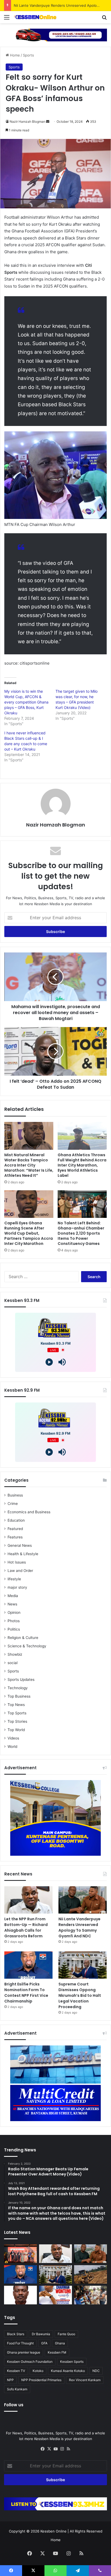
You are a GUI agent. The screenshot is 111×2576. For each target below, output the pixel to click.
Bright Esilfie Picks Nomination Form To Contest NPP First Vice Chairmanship (26, 1993)
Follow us (14, 2405)
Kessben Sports (72, 2362)
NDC (96, 2371)
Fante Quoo (66, 2334)
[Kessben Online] (35, 17)
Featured (15, 1529)
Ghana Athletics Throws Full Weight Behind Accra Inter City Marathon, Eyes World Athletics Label (82, 1165)
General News (20, 1545)
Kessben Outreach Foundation (30, 2362)
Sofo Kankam (17, 2389)
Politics (14, 1629)
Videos (13, 1738)
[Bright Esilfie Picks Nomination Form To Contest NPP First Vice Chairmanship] (28, 1965)
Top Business (19, 1696)
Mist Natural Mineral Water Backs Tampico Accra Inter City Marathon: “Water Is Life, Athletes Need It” (29, 1165)
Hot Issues (17, 1562)
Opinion (14, 1612)
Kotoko (38, 2371)
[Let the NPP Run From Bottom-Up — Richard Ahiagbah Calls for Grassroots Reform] (28, 1900)
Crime (13, 1504)
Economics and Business (29, 1512)
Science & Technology (27, 1646)
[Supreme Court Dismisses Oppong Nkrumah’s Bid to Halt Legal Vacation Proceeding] (83, 1965)
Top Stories (17, 1721)
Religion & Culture (23, 1638)
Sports (28, 55)
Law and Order (20, 1571)
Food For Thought (20, 2343)
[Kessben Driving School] (55, 35)
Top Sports (17, 1713)
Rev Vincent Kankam (85, 2380)
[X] (49, 2449)
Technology (18, 1688)
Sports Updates (21, 1679)
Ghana (60, 2343)
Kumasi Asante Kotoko (68, 2371)
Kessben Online (53, 2531)
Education (16, 1520)
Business (15, 1495)
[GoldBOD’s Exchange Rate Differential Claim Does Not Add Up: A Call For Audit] (20, 2295)
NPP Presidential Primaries (41, 2380)
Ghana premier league (24, 2352)
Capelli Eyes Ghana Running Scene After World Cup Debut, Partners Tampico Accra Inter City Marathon (29, 1233)
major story (17, 1587)
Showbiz (15, 1654)
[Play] (49, 1362)
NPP (10, 2380)
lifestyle (14, 1579)
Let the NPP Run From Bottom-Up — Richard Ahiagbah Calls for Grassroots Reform (26, 1927)
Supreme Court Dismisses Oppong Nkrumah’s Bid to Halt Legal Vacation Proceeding (80, 1995)
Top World (16, 1730)
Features (15, 1537)
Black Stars (16, 2334)
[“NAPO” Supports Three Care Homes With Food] (91, 2295)
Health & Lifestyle (23, 1554)
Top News (16, 1705)
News (12, 1604)
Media (13, 1596)
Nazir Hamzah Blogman (27, 121)
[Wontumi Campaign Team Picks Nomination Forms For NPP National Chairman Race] (55, 2295)
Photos (14, 1621)
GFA (44, 2343)
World (12, 1747)
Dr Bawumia (41, 2334)
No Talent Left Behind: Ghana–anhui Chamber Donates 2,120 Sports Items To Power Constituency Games (81, 1233)
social (13, 1663)
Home (14, 55)
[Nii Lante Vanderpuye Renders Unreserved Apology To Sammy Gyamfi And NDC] (83, 1900)
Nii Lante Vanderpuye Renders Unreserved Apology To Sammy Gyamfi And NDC (79, 1927)
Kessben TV (16, 2371)
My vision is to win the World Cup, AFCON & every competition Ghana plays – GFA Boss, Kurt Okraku (26, 702)
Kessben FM (57, 2352)
